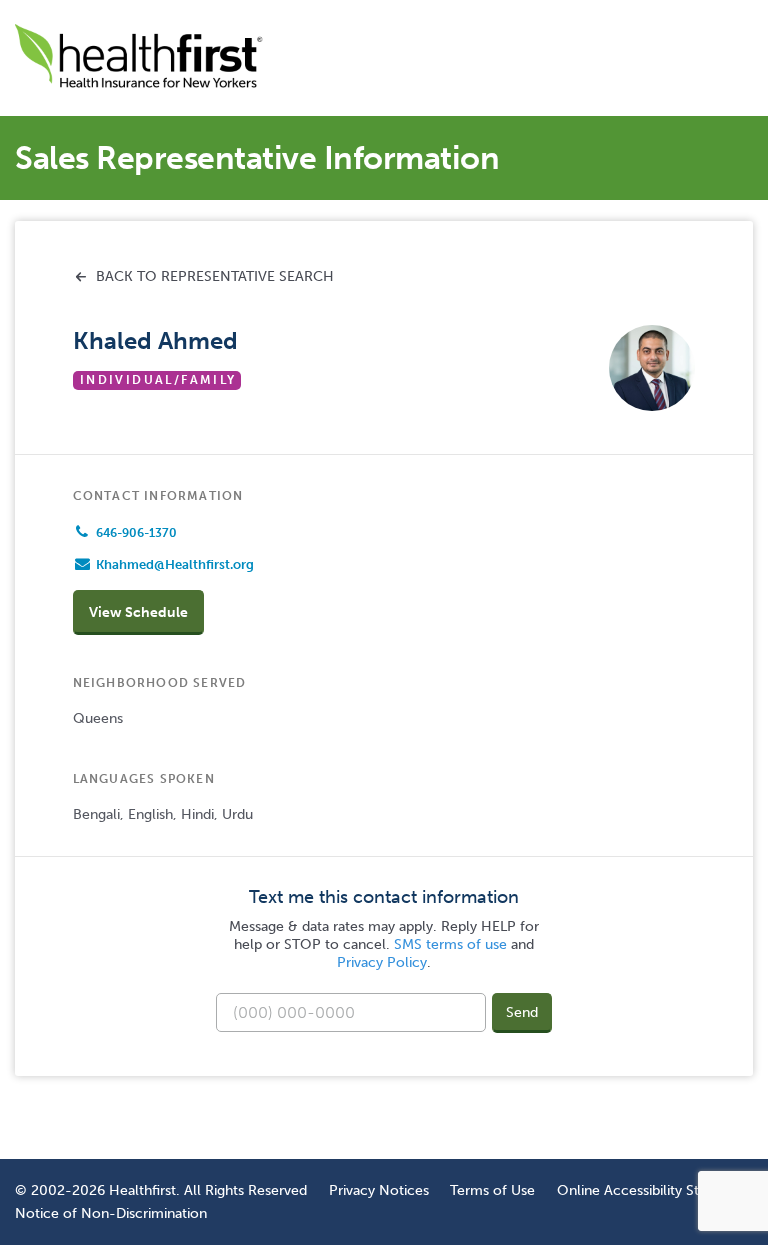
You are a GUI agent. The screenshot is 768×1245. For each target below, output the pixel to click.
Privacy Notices (379, 1190)
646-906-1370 (136, 533)
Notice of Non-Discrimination (111, 1213)
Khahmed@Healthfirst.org (175, 564)
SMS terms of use (450, 944)
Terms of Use (492, 1190)
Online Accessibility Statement (655, 1190)
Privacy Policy (382, 962)
